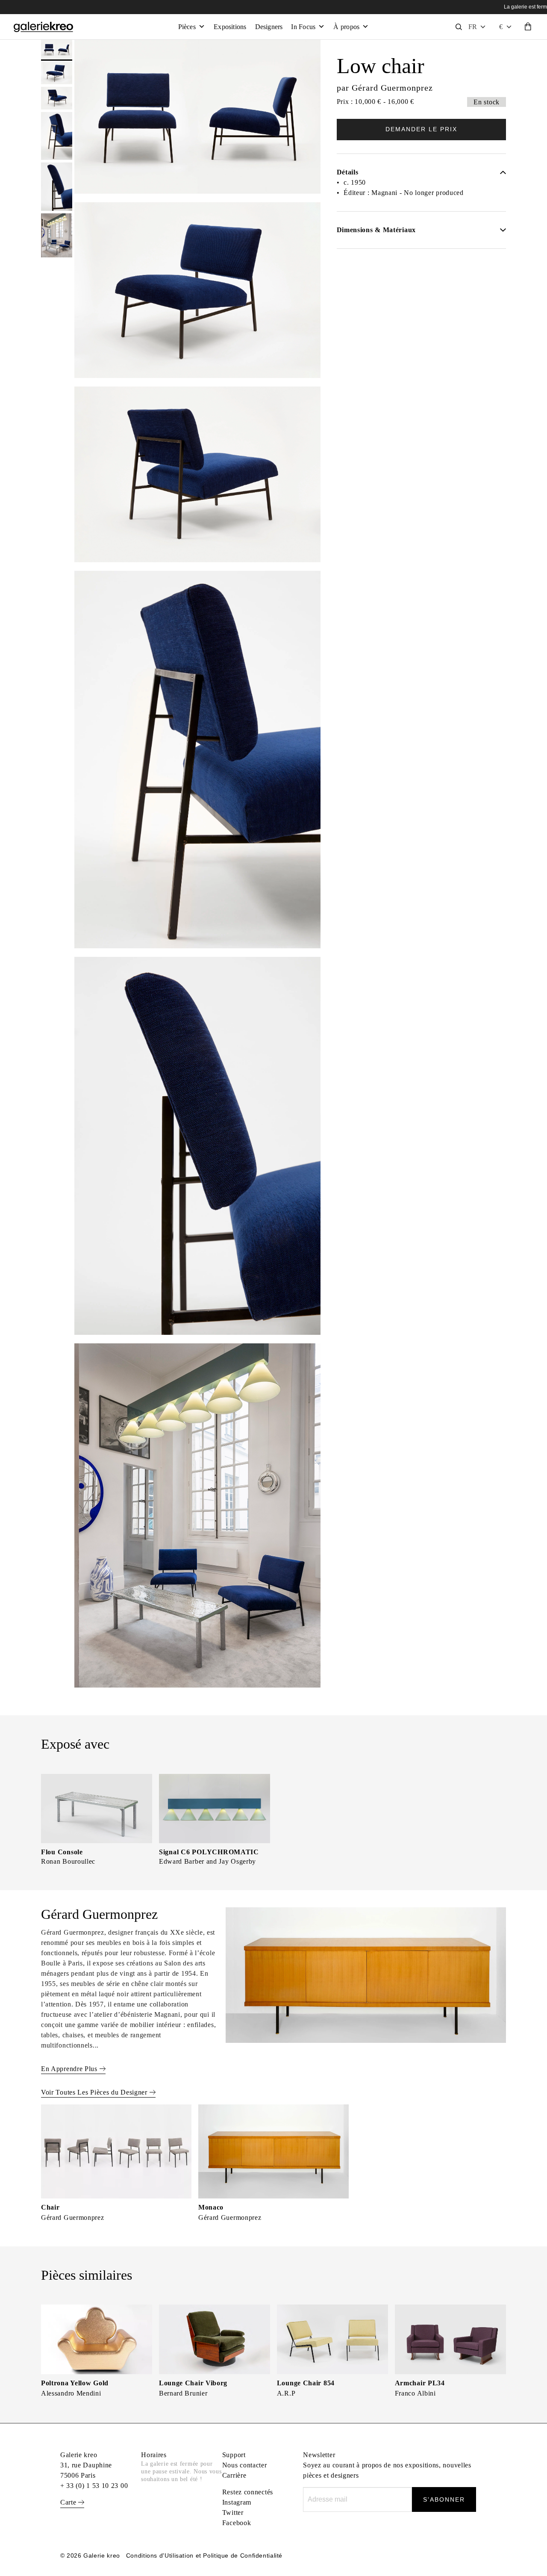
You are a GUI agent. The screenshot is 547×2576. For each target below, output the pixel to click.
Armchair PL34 (420, 2383)
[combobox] (506, 27)
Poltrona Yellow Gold (75, 2383)
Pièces (187, 27)
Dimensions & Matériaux (376, 230)
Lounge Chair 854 (306, 2383)
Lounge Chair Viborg (193, 2383)
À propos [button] (346, 27)
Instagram (237, 2502)
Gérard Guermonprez (392, 88)
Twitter (233, 2513)
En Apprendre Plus (70, 2069)
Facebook (237, 2523)
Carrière (234, 2475)
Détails (348, 172)
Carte (69, 2502)
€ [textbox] (501, 27)
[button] (477, 27)
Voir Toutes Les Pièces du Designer (95, 2092)
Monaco (211, 2207)
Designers (269, 27)
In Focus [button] (303, 27)
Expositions (230, 27)
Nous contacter (245, 2465)
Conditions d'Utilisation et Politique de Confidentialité (204, 2555)
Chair (50, 2207)
